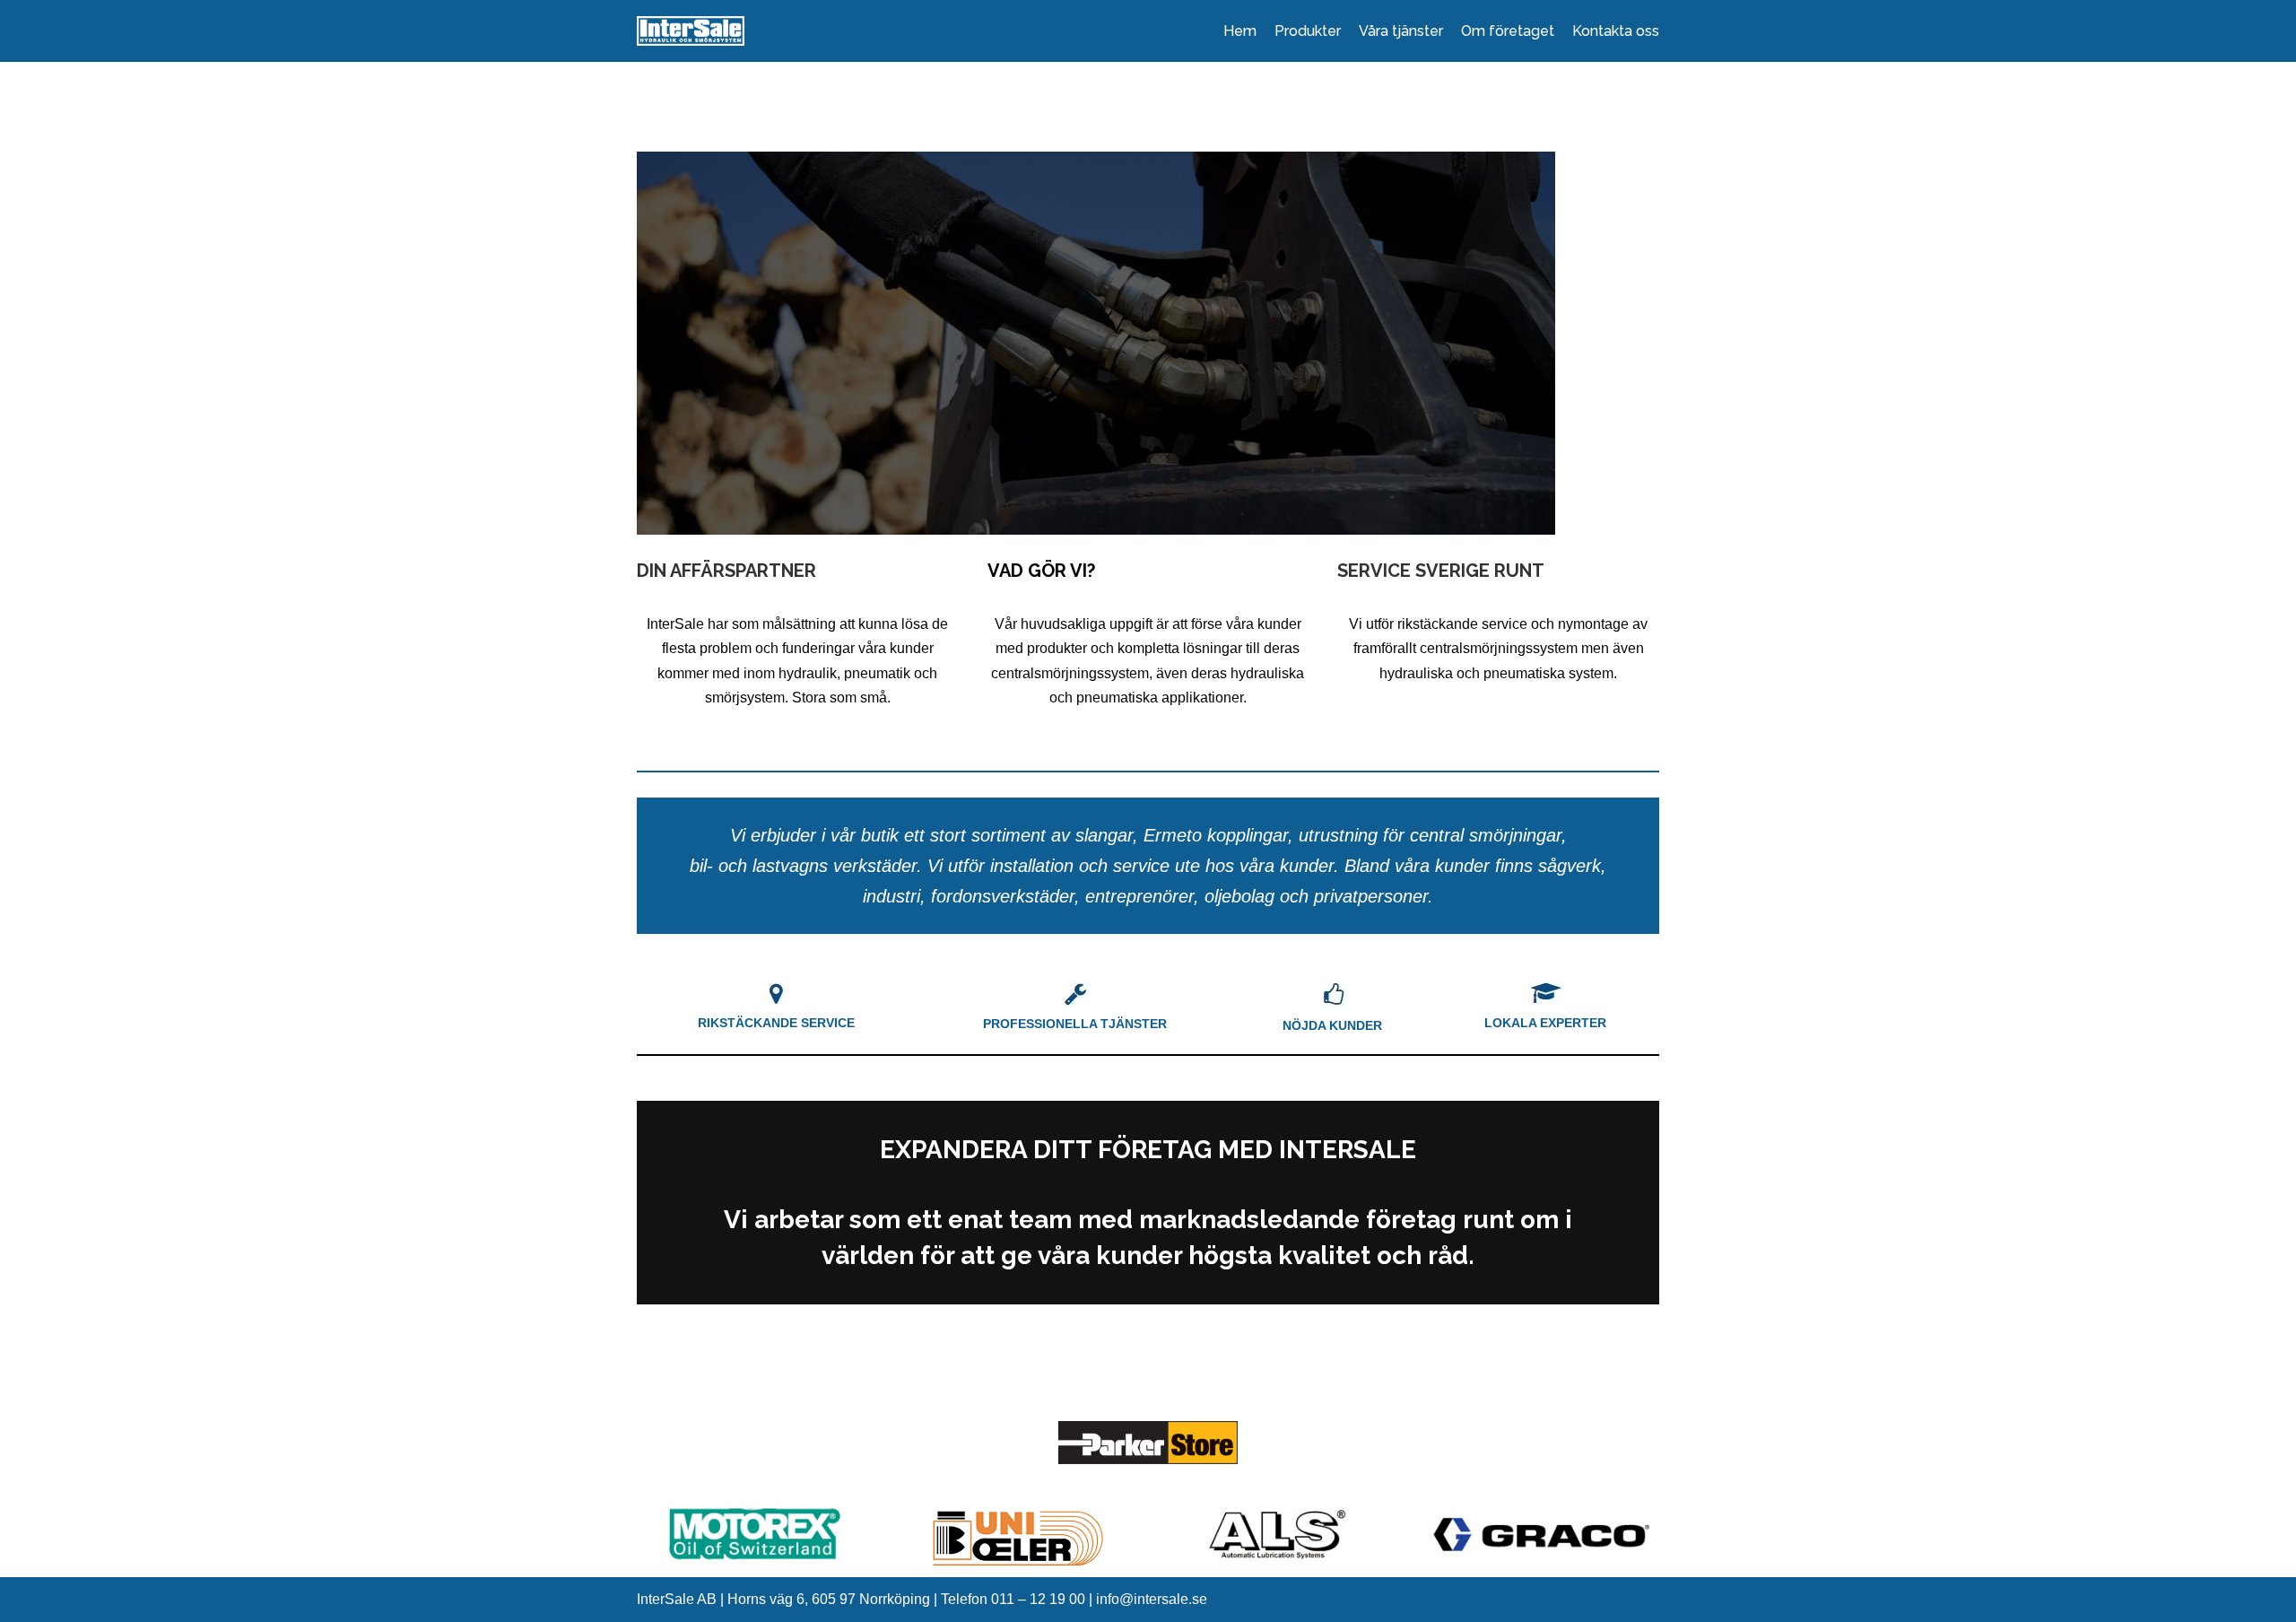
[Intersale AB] (691, 31)
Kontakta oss (1616, 31)
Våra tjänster (1401, 31)
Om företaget (1508, 31)
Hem (1240, 31)
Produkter (1308, 31)
